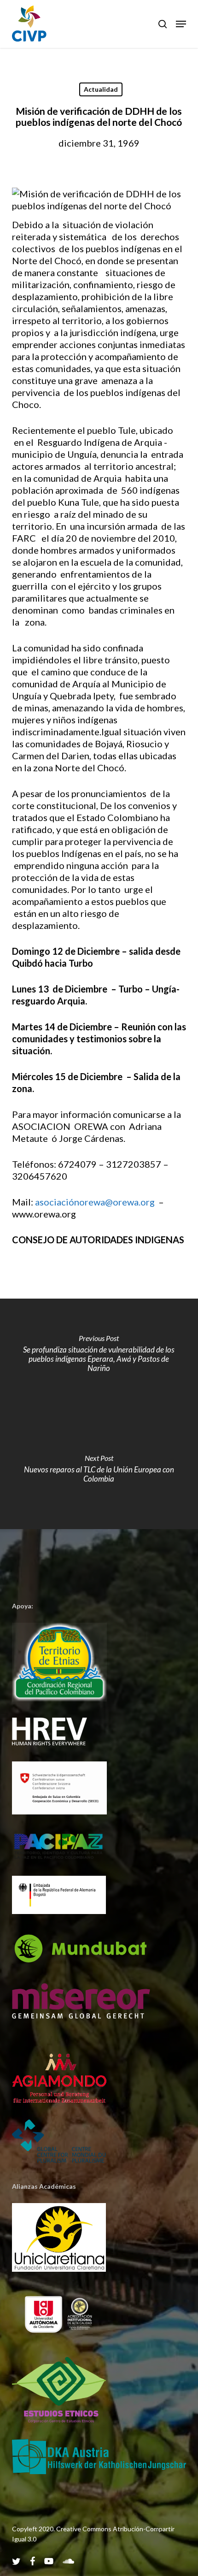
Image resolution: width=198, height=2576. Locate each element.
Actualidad (101, 89)
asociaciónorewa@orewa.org (95, 1202)
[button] (181, 24)
